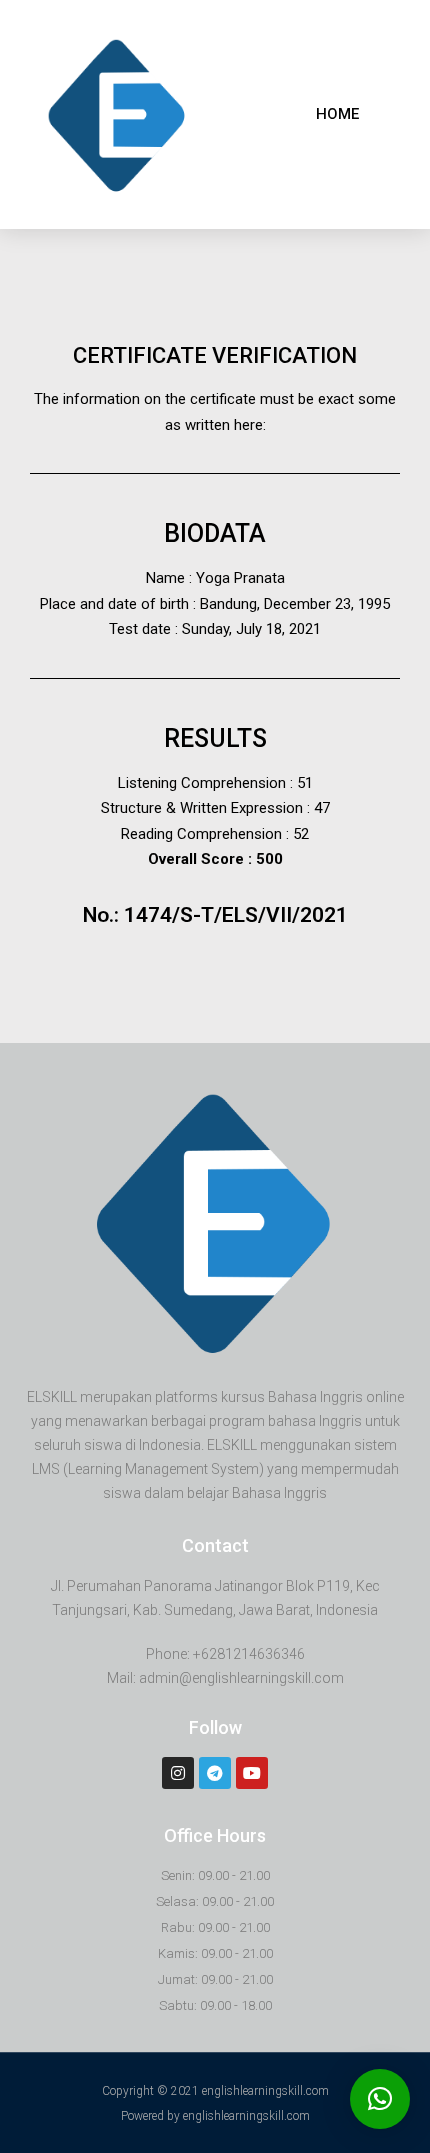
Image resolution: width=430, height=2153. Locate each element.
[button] (337, 114)
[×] (380, 2099)
